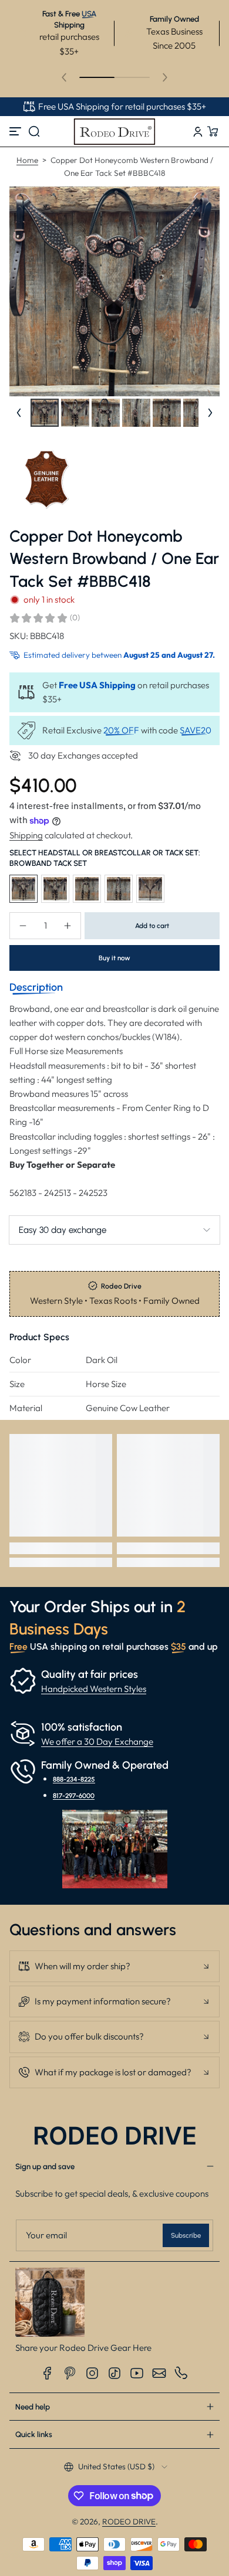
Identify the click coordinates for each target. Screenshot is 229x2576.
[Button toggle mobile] (16, 131)
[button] (34, 131)
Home (27, 160)
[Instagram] (92, 2373)
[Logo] (114, 131)
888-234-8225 (74, 1779)
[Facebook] (48, 2373)
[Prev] (19, 413)
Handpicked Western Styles (94, 1689)
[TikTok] (114, 2373)
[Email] (159, 2373)
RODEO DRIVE (129, 2521)
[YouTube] (137, 2373)
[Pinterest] (70, 2373)
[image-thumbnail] (45, 413)
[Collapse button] (114, 1966)
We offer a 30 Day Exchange (97, 1741)
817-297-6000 (74, 1796)
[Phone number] (181, 2373)
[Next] (210, 413)
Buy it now (114, 958)
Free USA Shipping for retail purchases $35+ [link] (122, 106)
